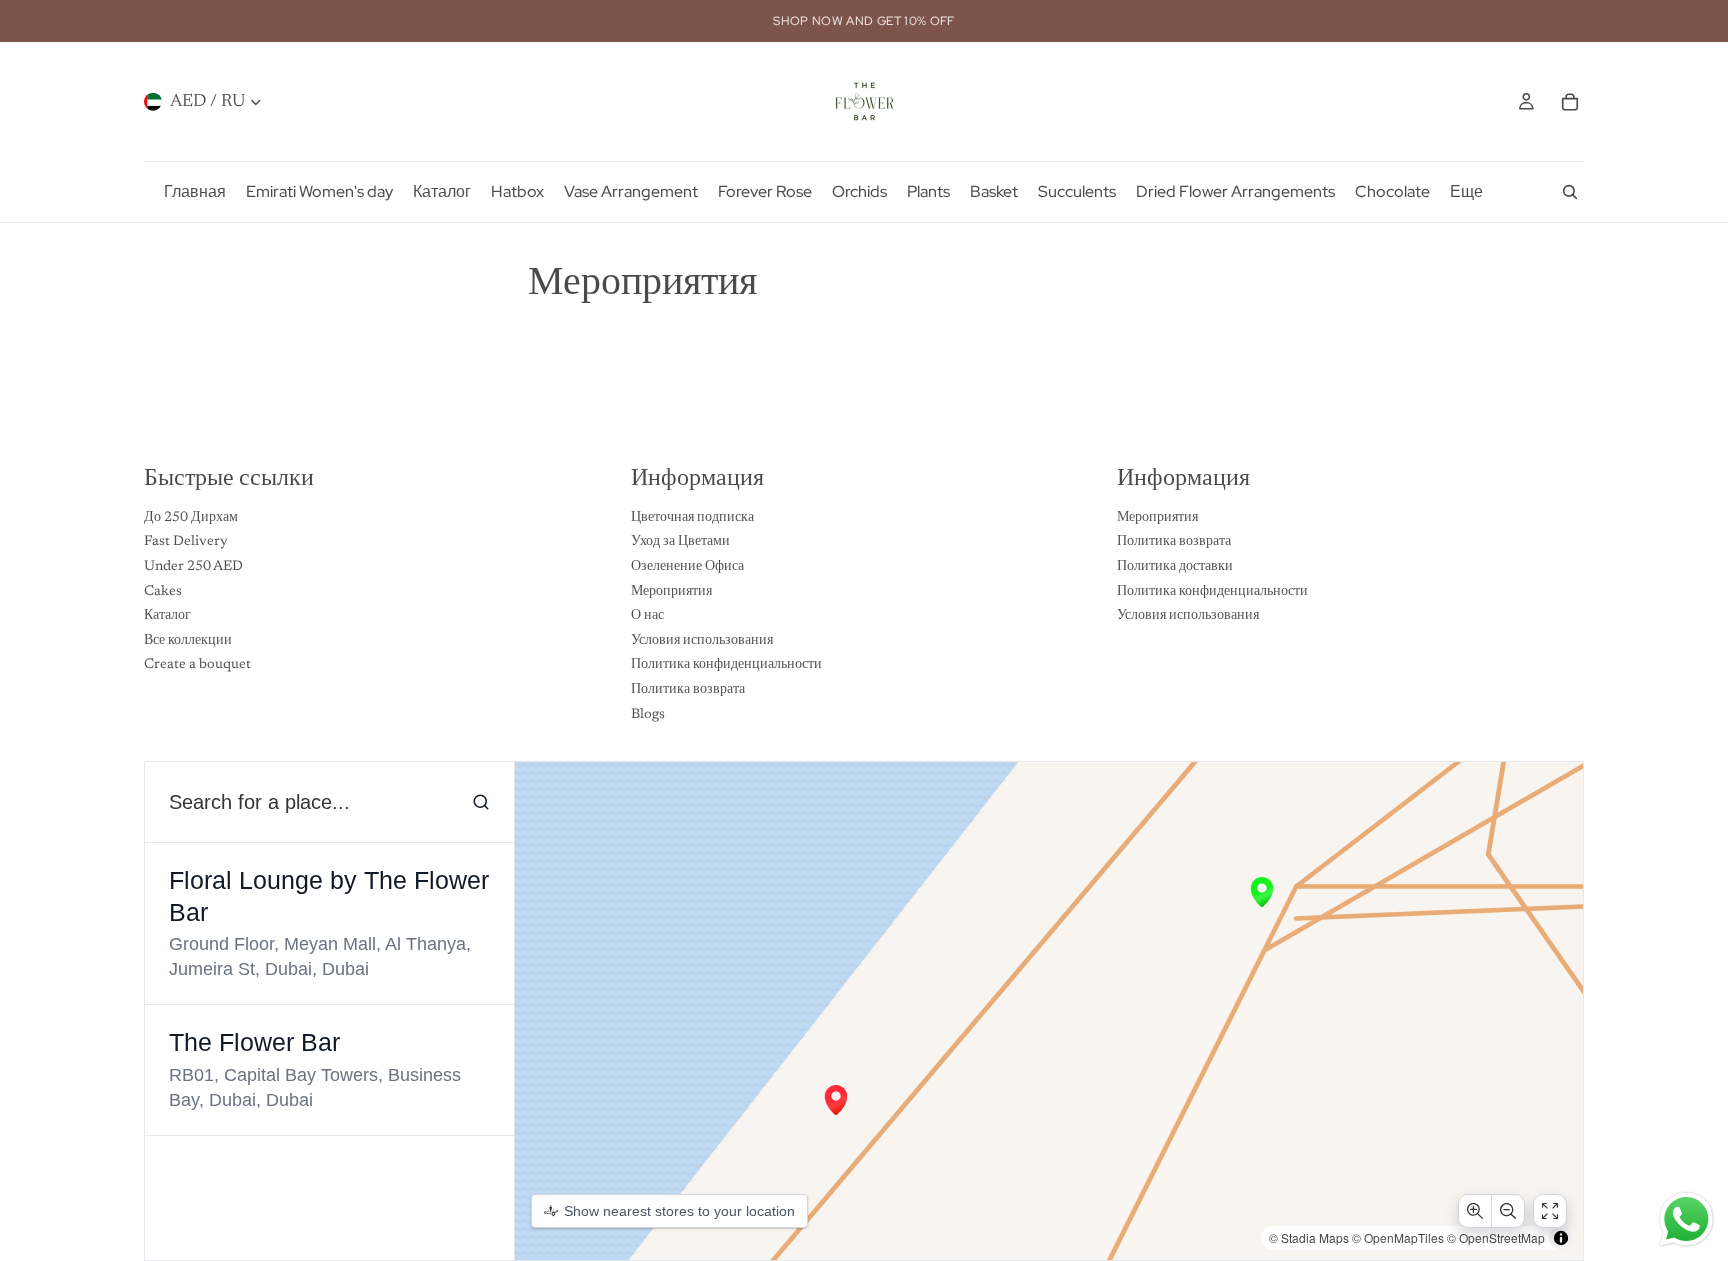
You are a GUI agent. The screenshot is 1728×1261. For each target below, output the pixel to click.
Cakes (163, 592)
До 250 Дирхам (191, 518)
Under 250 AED (193, 567)
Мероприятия (671, 592)
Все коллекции (188, 641)
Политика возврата (688, 690)
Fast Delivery (186, 543)
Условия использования (702, 641)
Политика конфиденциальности (726, 666)
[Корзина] (1570, 102)
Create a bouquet (197, 666)
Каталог (167, 617)
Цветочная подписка (692, 518)
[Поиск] (1570, 192)
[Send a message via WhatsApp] (1686, 1219)
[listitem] (1466, 192)
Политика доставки (1175, 567)
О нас (647, 617)
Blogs (648, 715)
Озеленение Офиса (687, 567)
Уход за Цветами (680, 543)
